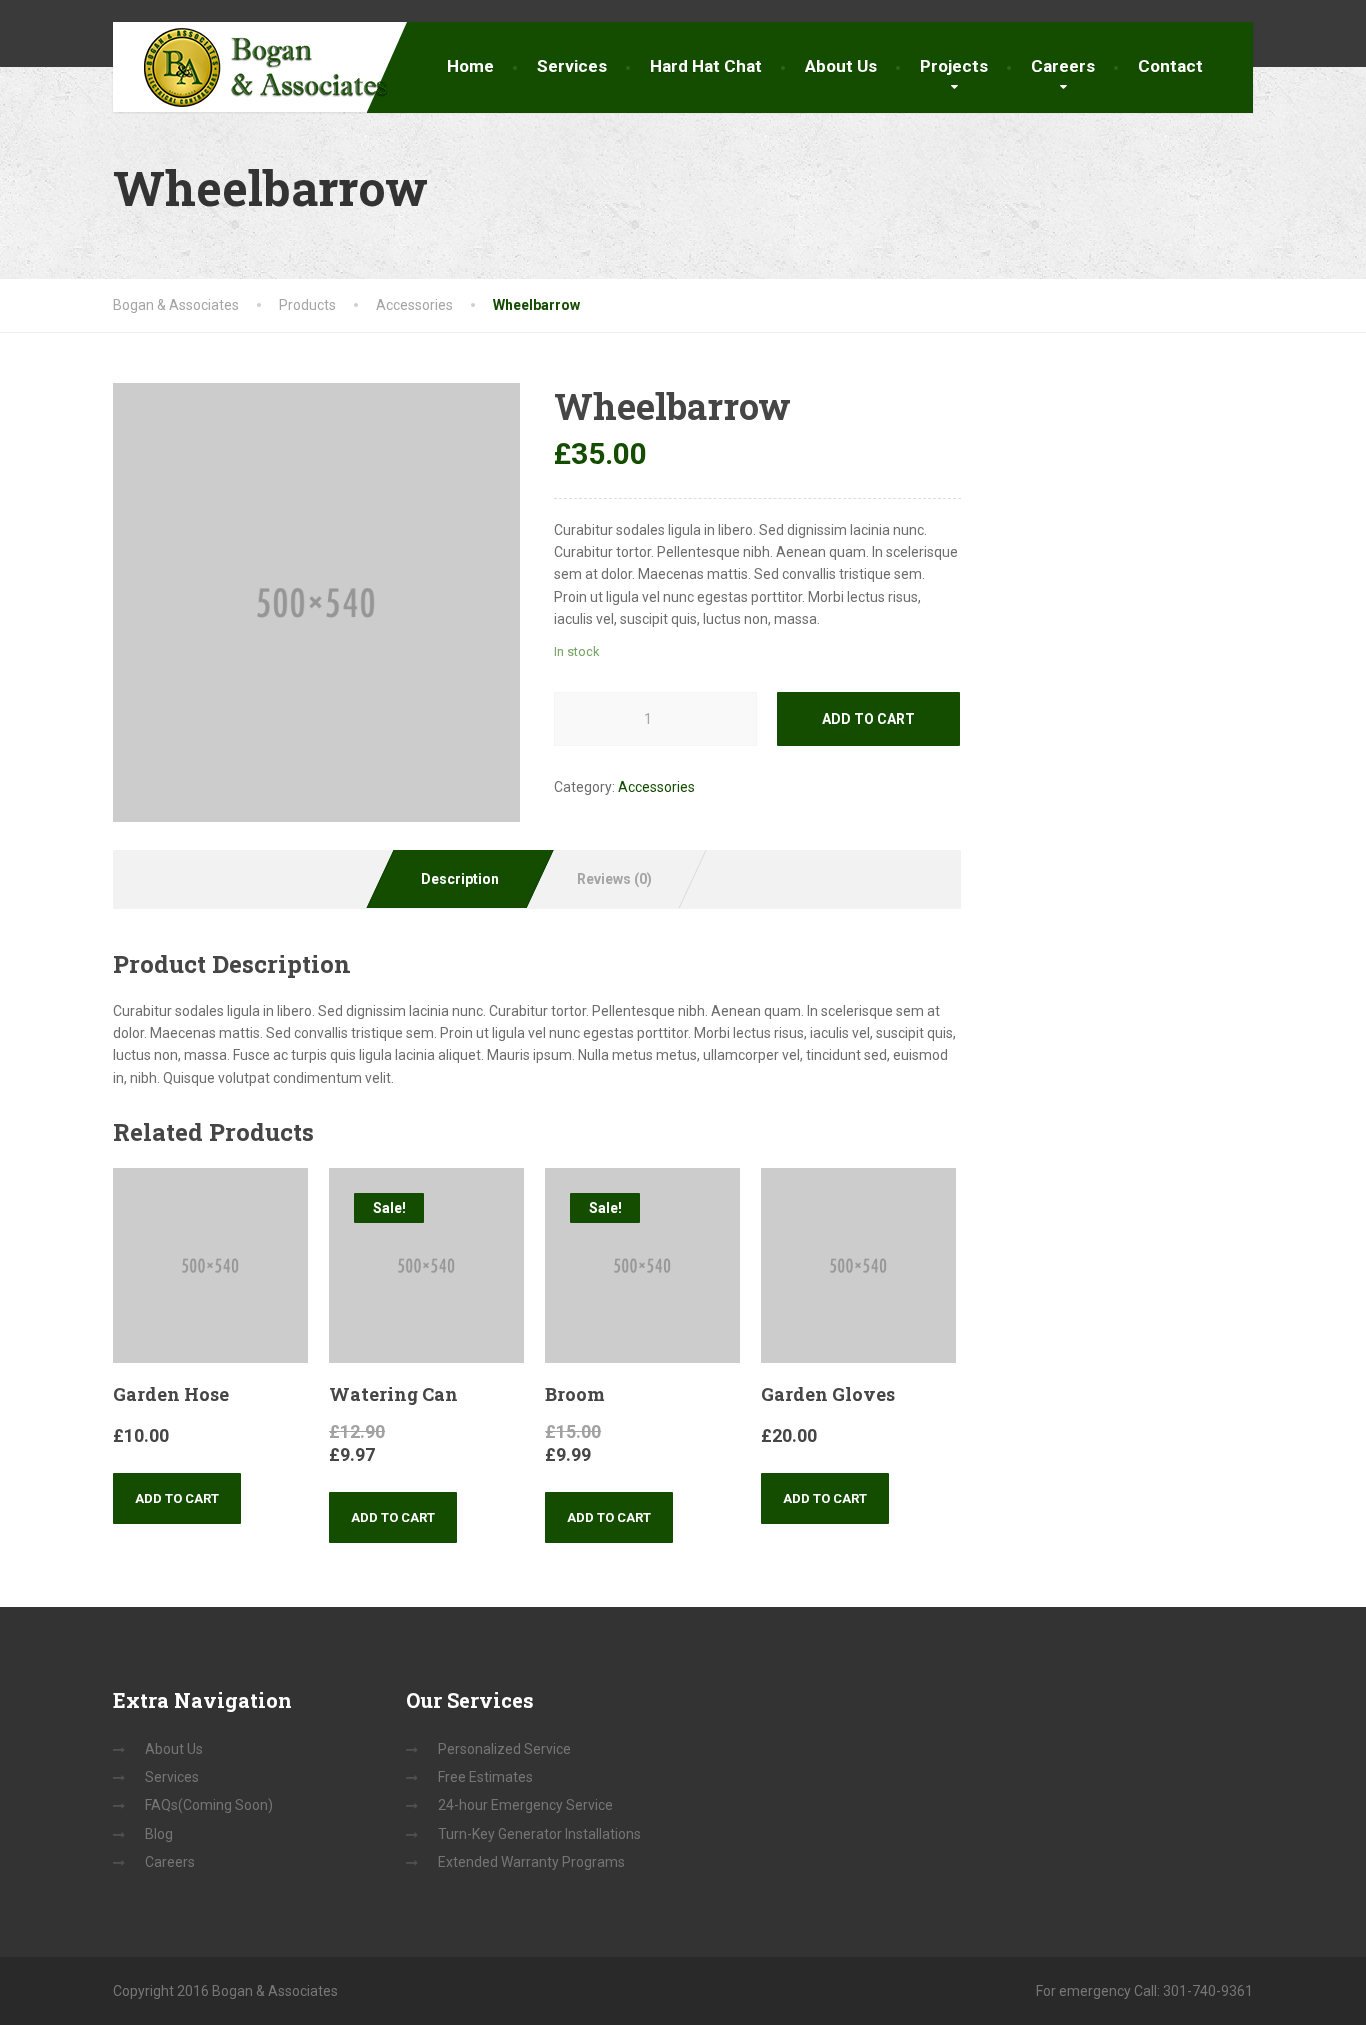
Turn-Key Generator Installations (539, 1834)
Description (460, 879)
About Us (841, 66)
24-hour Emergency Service (525, 1805)
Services (572, 66)
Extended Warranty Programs (531, 1862)
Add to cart (868, 719)
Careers (1063, 66)
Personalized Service (504, 1749)
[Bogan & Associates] (250, 67)
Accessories (656, 787)
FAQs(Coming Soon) (209, 1805)
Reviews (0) (614, 879)
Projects (954, 66)
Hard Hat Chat (706, 66)
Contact (1170, 66)
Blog (159, 1834)
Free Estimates (485, 1777)
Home (470, 66)
